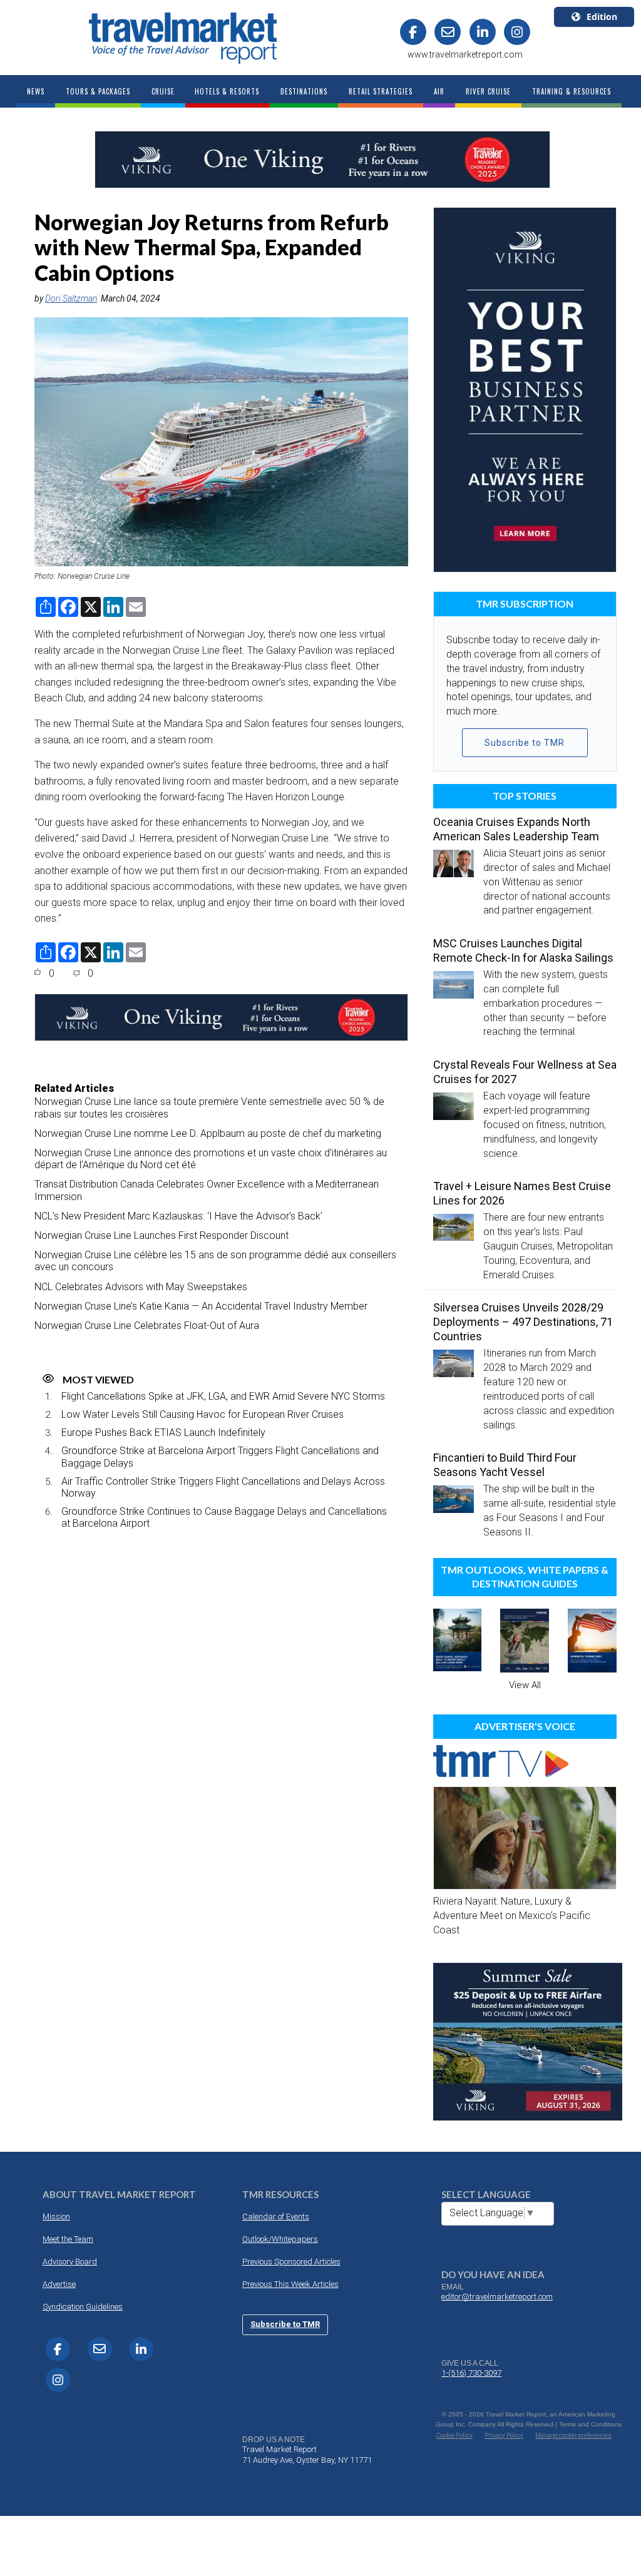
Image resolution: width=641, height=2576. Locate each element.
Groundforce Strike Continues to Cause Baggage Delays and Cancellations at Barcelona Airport (224, 1517)
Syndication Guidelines (83, 2307)
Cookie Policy (454, 2436)
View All (525, 1685)
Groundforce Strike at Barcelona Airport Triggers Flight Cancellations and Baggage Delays (220, 1457)
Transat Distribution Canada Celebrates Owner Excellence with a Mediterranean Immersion (207, 1190)
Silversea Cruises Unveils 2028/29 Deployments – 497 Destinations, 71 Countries (523, 1322)
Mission (56, 2217)
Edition (602, 17)
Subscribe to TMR (525, 743)
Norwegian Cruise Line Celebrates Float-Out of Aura (147, 1326)
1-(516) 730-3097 (471, 2373)
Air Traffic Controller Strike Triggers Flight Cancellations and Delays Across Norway (223, 1487)
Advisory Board (70, 2262)
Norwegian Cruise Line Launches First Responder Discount (162, 1235)
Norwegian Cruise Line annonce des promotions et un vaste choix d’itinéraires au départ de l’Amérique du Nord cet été (211, 1159)
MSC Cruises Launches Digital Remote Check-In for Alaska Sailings (523, 950)
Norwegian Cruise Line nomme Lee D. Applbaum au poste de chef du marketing (208, 1133)
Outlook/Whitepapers (280, 2239)
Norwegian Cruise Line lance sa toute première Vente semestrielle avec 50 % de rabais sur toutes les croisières (209, 1107)
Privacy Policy (504, 2436)
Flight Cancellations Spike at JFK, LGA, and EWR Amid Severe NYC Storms (223, 1396)
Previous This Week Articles (290, 2284)
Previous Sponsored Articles (291, 2262)
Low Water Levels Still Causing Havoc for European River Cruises (203, 1414)
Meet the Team (68, 2239)
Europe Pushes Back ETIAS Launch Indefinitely (163, 1433)
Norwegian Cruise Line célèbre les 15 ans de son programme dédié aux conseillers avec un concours (215, 1261)
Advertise (59, 2284)
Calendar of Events (276, 2217)
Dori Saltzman (71, 298)
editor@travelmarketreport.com (497, 2297)
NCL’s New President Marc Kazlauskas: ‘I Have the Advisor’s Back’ (178, 1216)
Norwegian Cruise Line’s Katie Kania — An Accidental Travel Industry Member (201, 1306)
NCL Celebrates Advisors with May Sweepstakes (141, 1287)
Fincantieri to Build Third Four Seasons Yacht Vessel (505, 1465)
